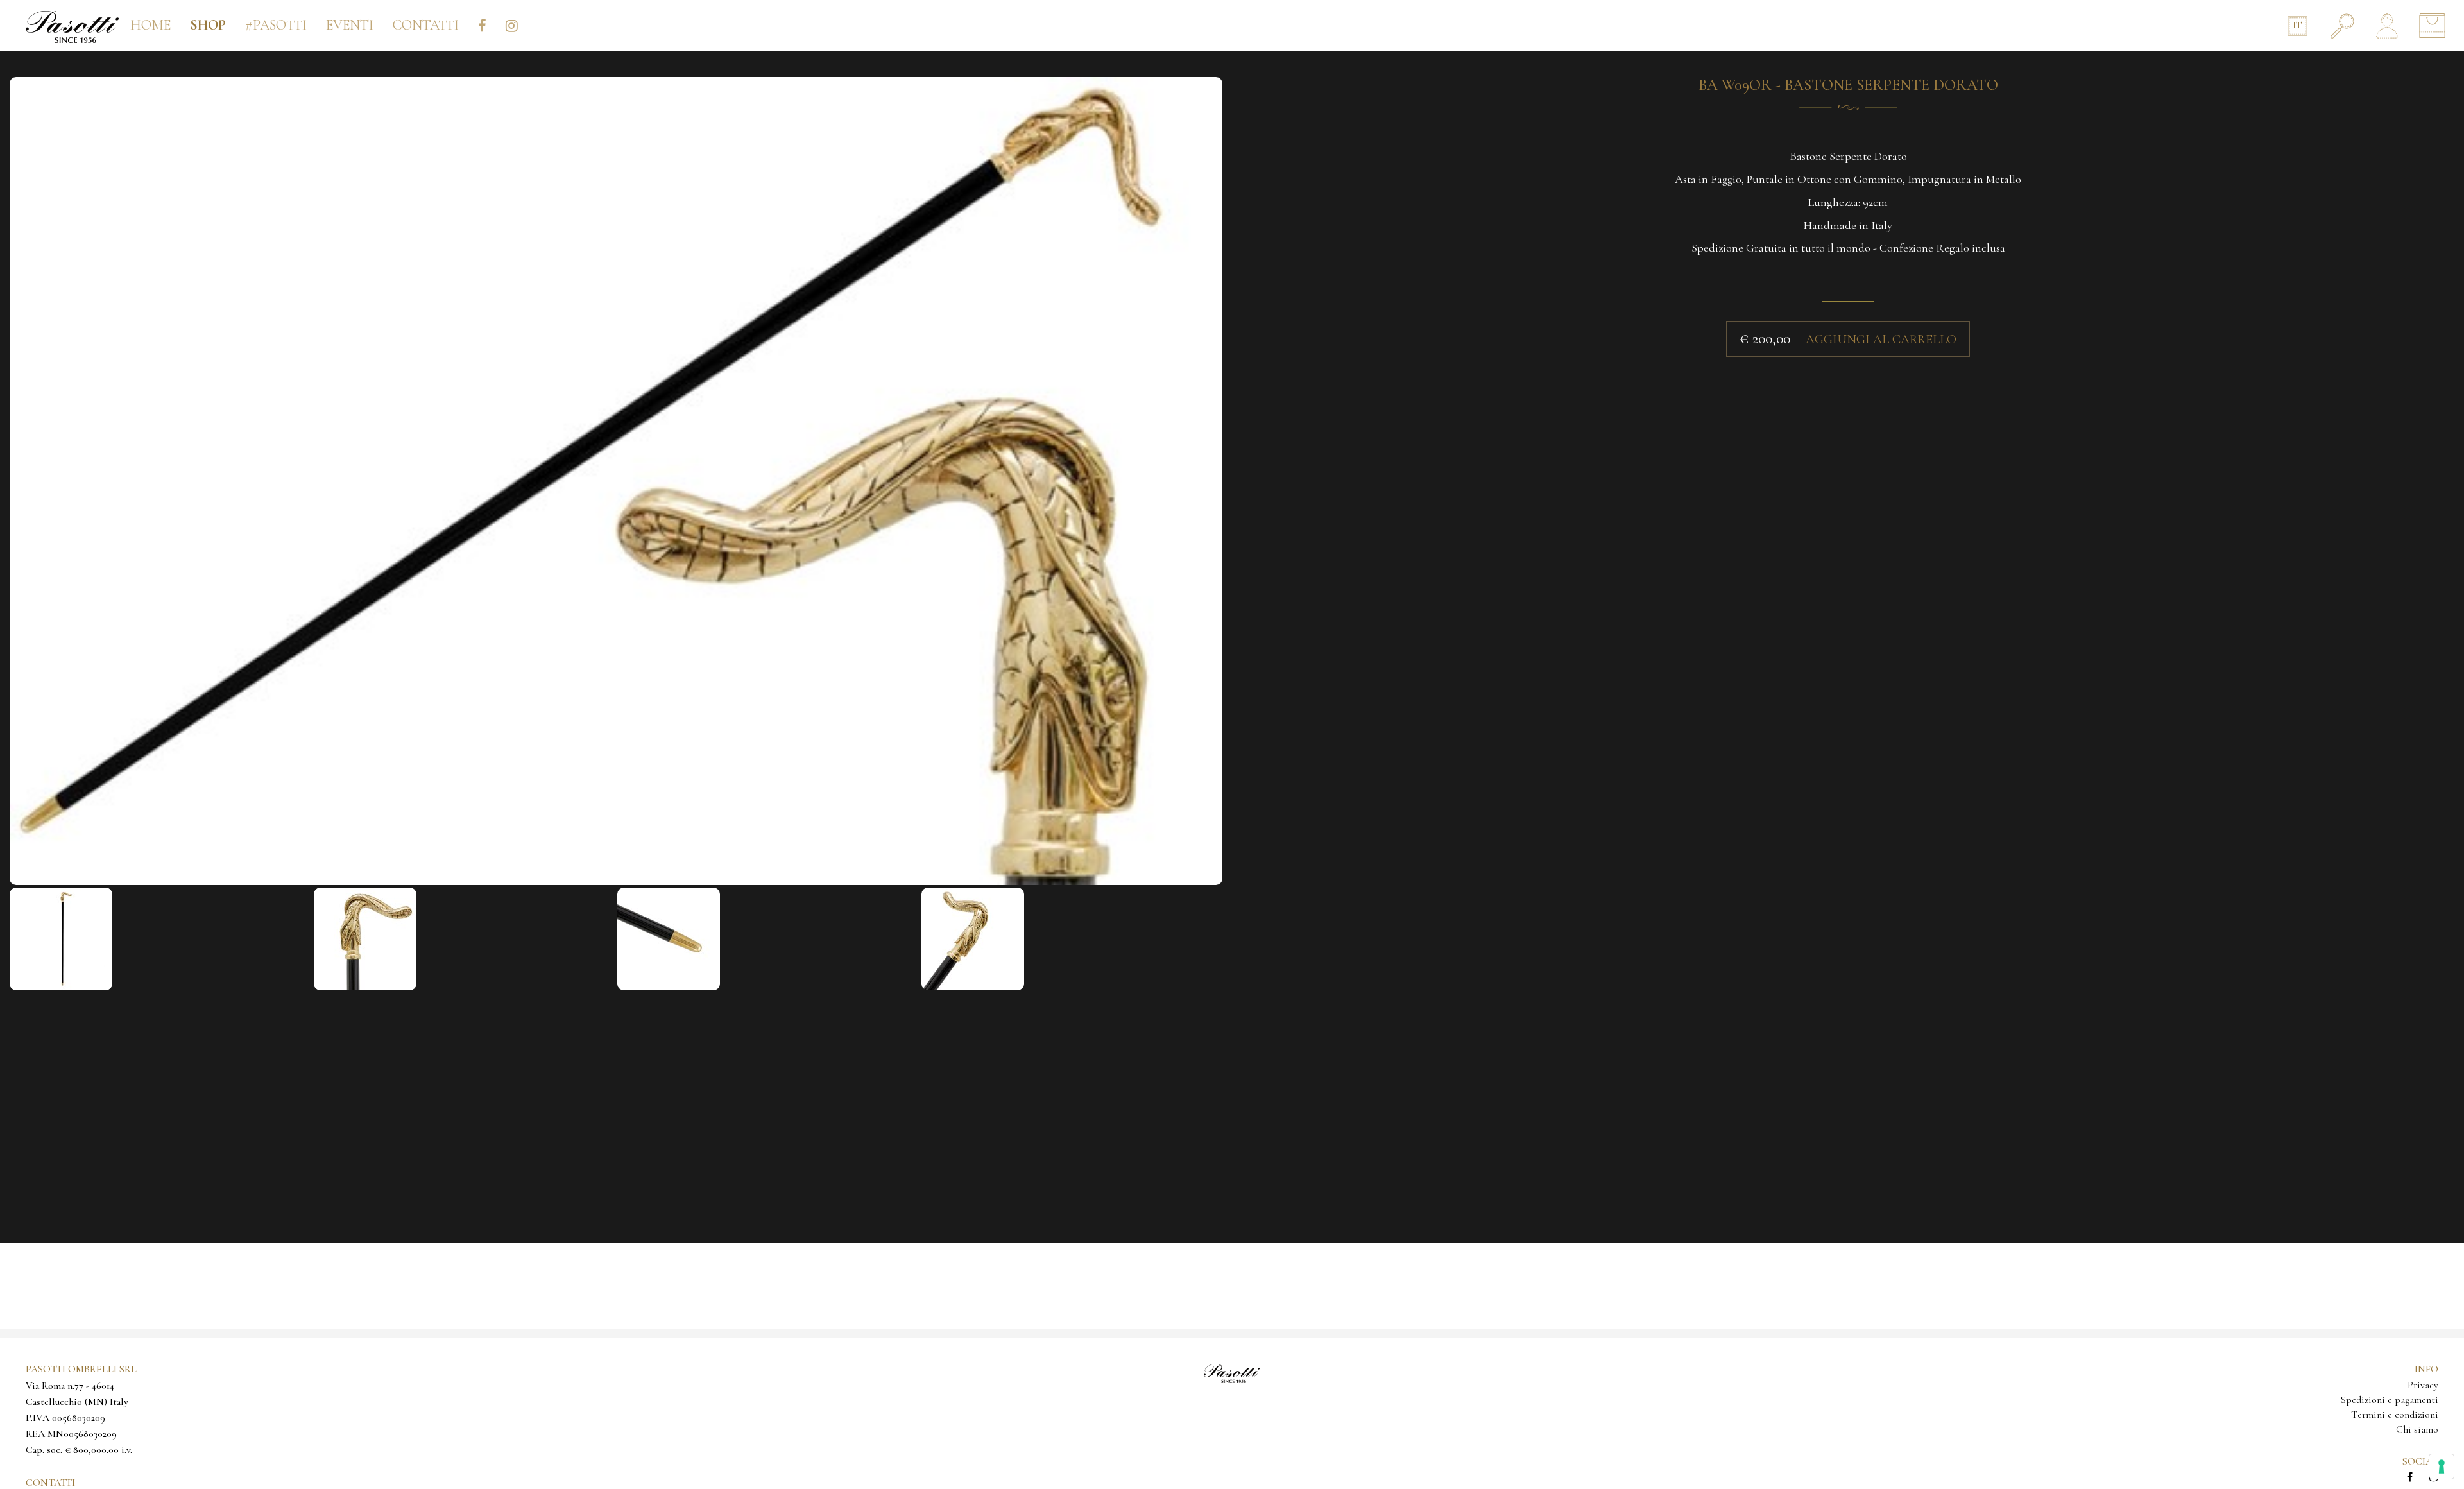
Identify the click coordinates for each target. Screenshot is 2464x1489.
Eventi (350, 25)
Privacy (2423, 1385)
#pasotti (276, 25)
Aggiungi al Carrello (1881, 340)
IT (2297, 25)
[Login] (2387, 26)
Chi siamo (2417, 1429)
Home (150, 25)
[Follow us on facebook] (2417, 1477)
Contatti (426, 25)
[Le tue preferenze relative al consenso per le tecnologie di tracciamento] (2442, 1467)
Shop (208, 25)
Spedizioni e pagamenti (2390, 1400)
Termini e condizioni (2395, 1415)
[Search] (2342, 26)
